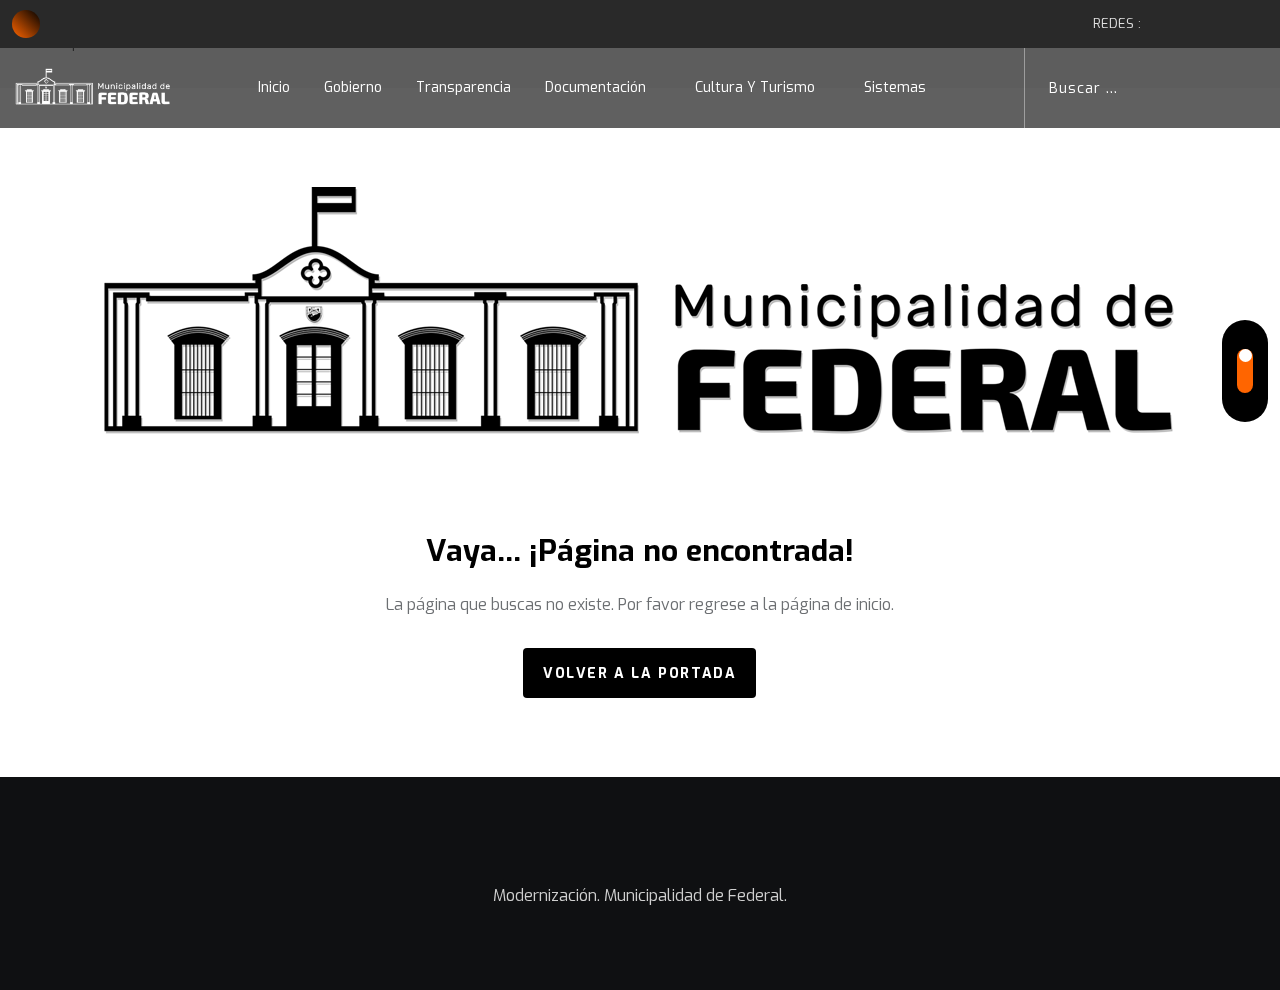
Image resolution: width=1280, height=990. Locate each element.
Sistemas (895, 87)
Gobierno (353, 87)
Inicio (274, 87)
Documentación (595, 87)
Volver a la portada (639, 673)
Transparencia (463, 87)
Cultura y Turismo (755, 87)
